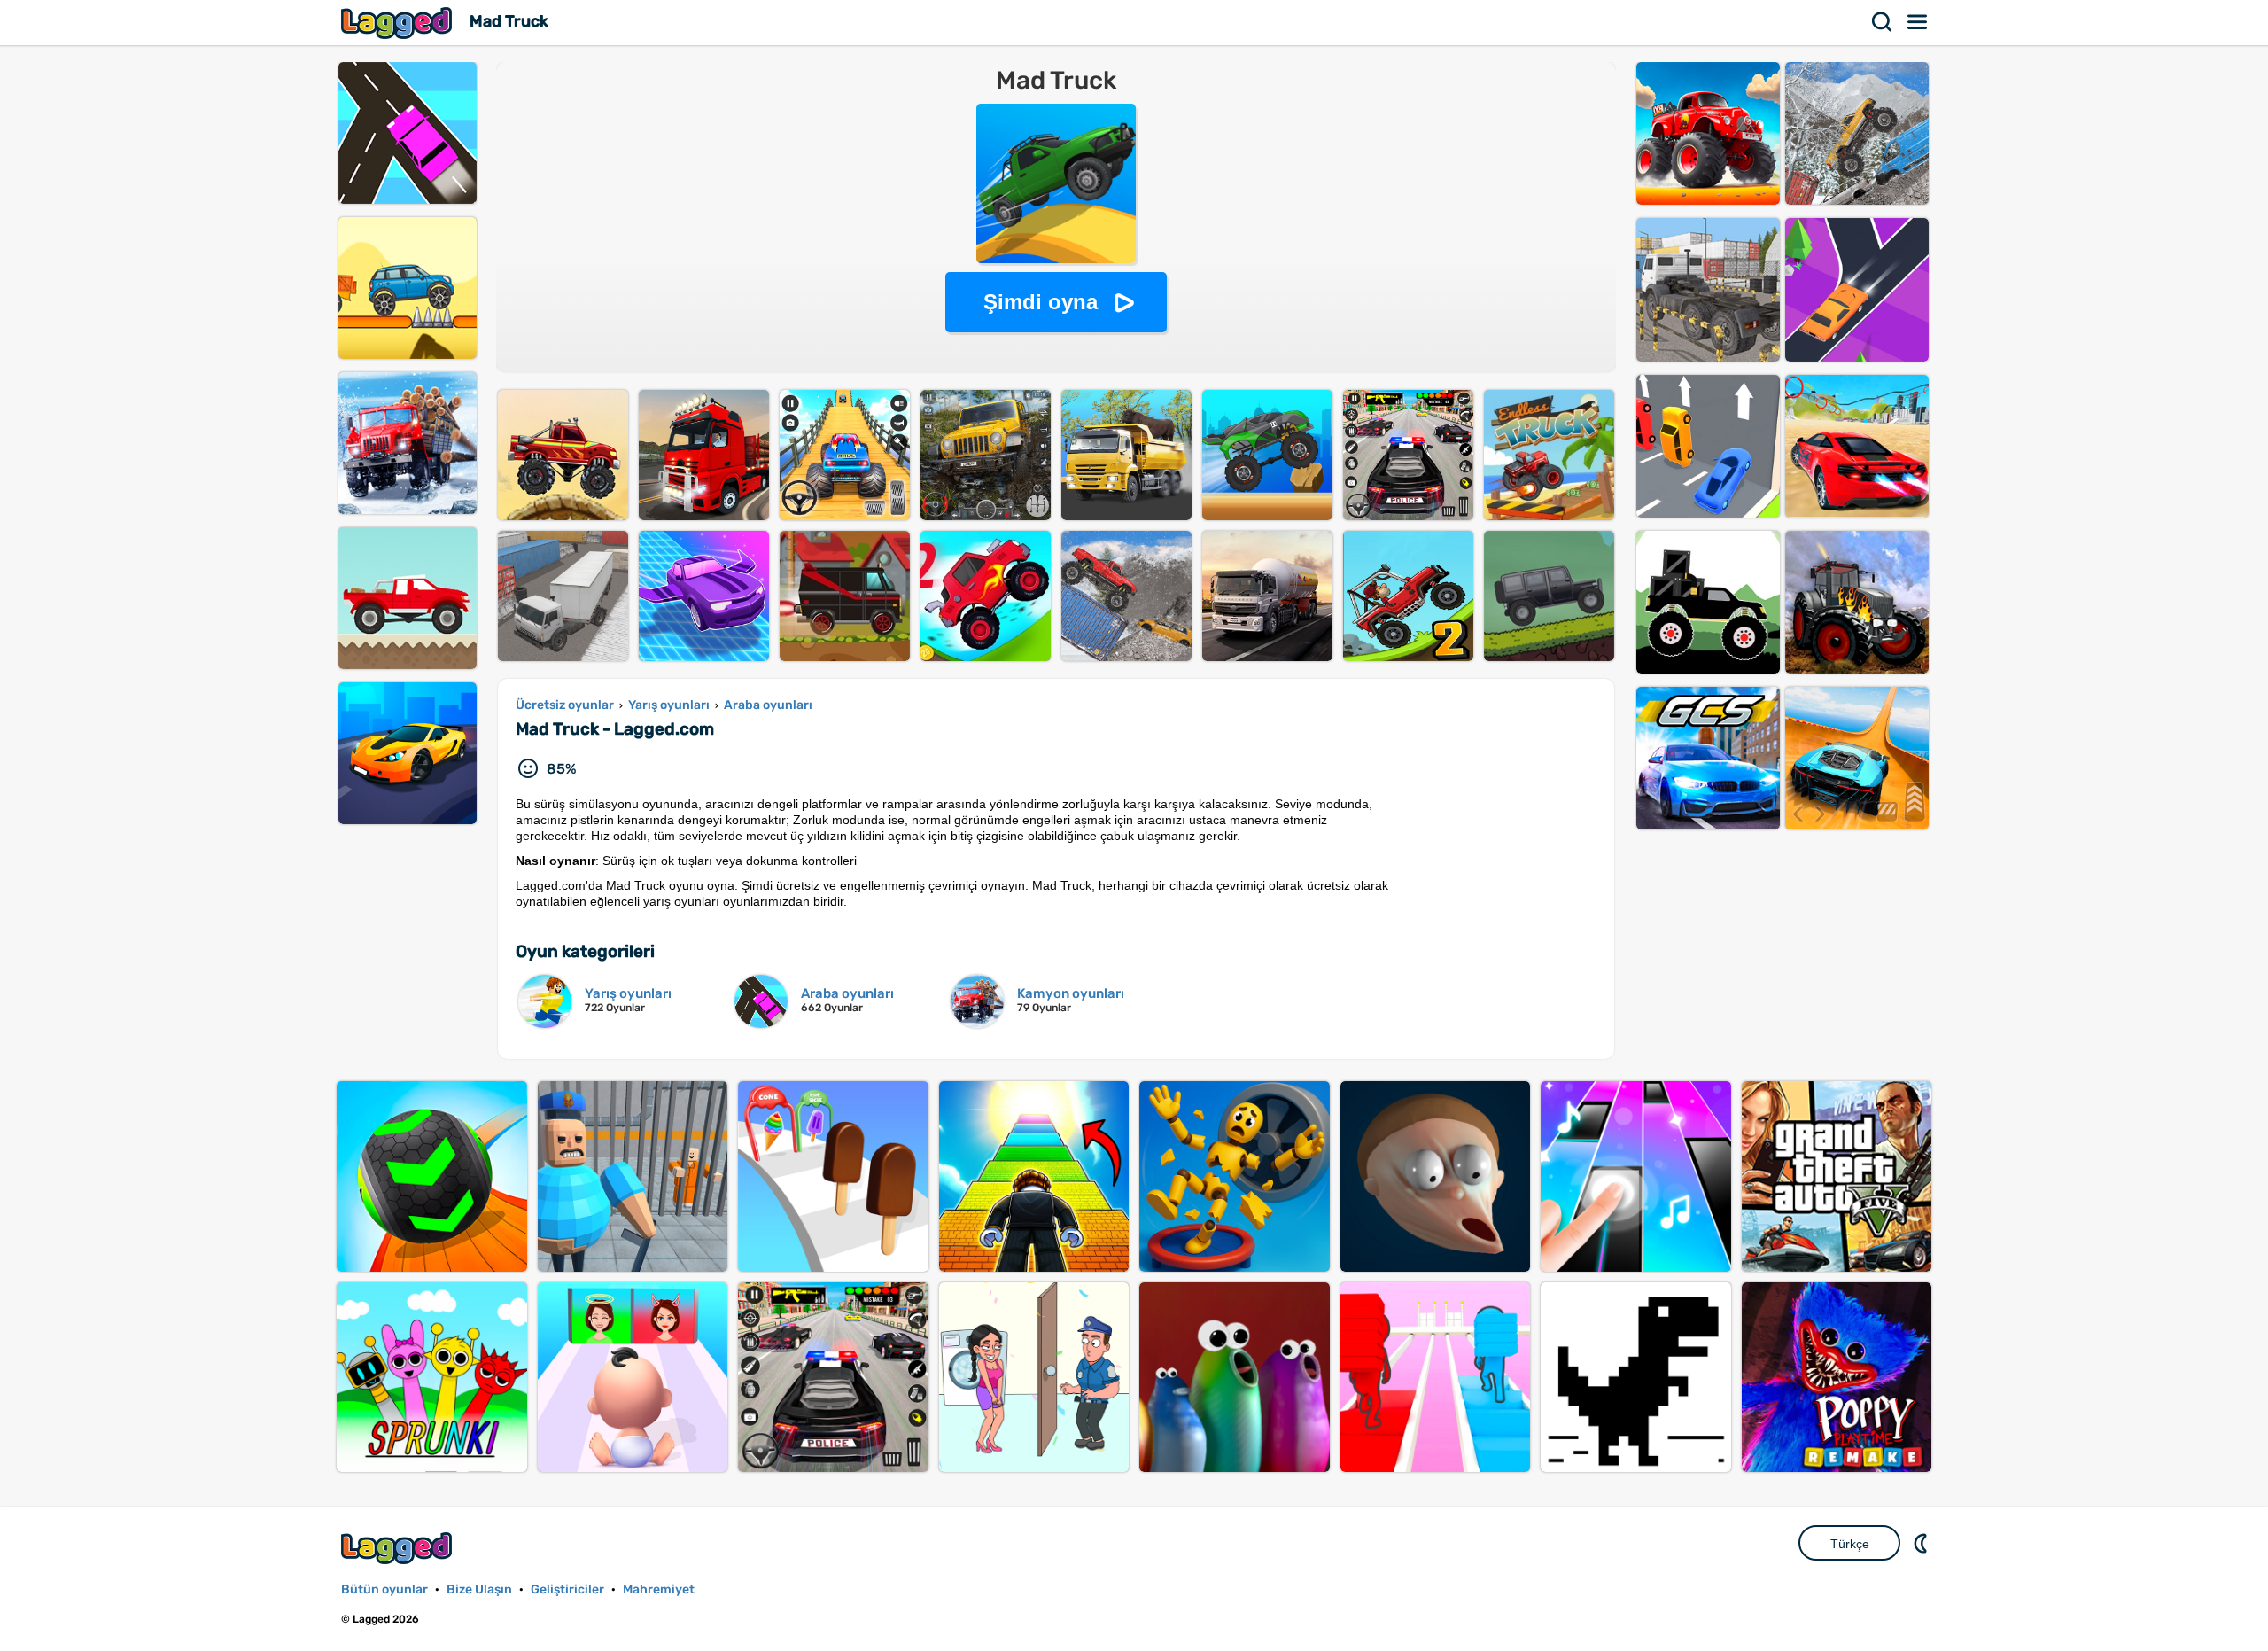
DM (1922, 1543)
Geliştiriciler (567, 1589)
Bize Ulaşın (479, 1589)
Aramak (1883, 22)
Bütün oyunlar (384, 1589)
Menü (1918, 22)
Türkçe (1850, 1544)
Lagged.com (399, 1548)
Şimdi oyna (1041, 302)
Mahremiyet (659, 1589)
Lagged (399, 23)
